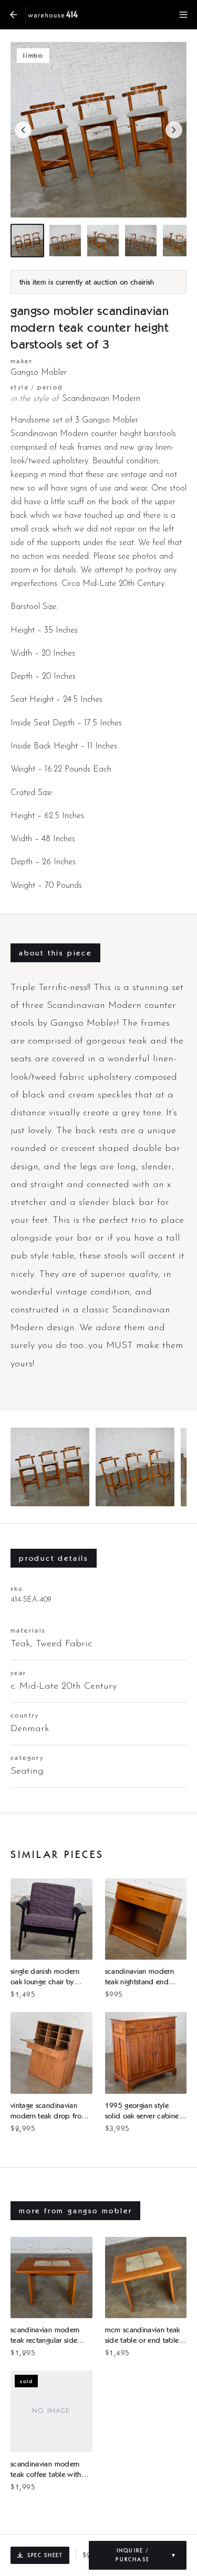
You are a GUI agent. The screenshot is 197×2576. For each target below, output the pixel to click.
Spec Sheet (45, 2555)
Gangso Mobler (39, 373)
